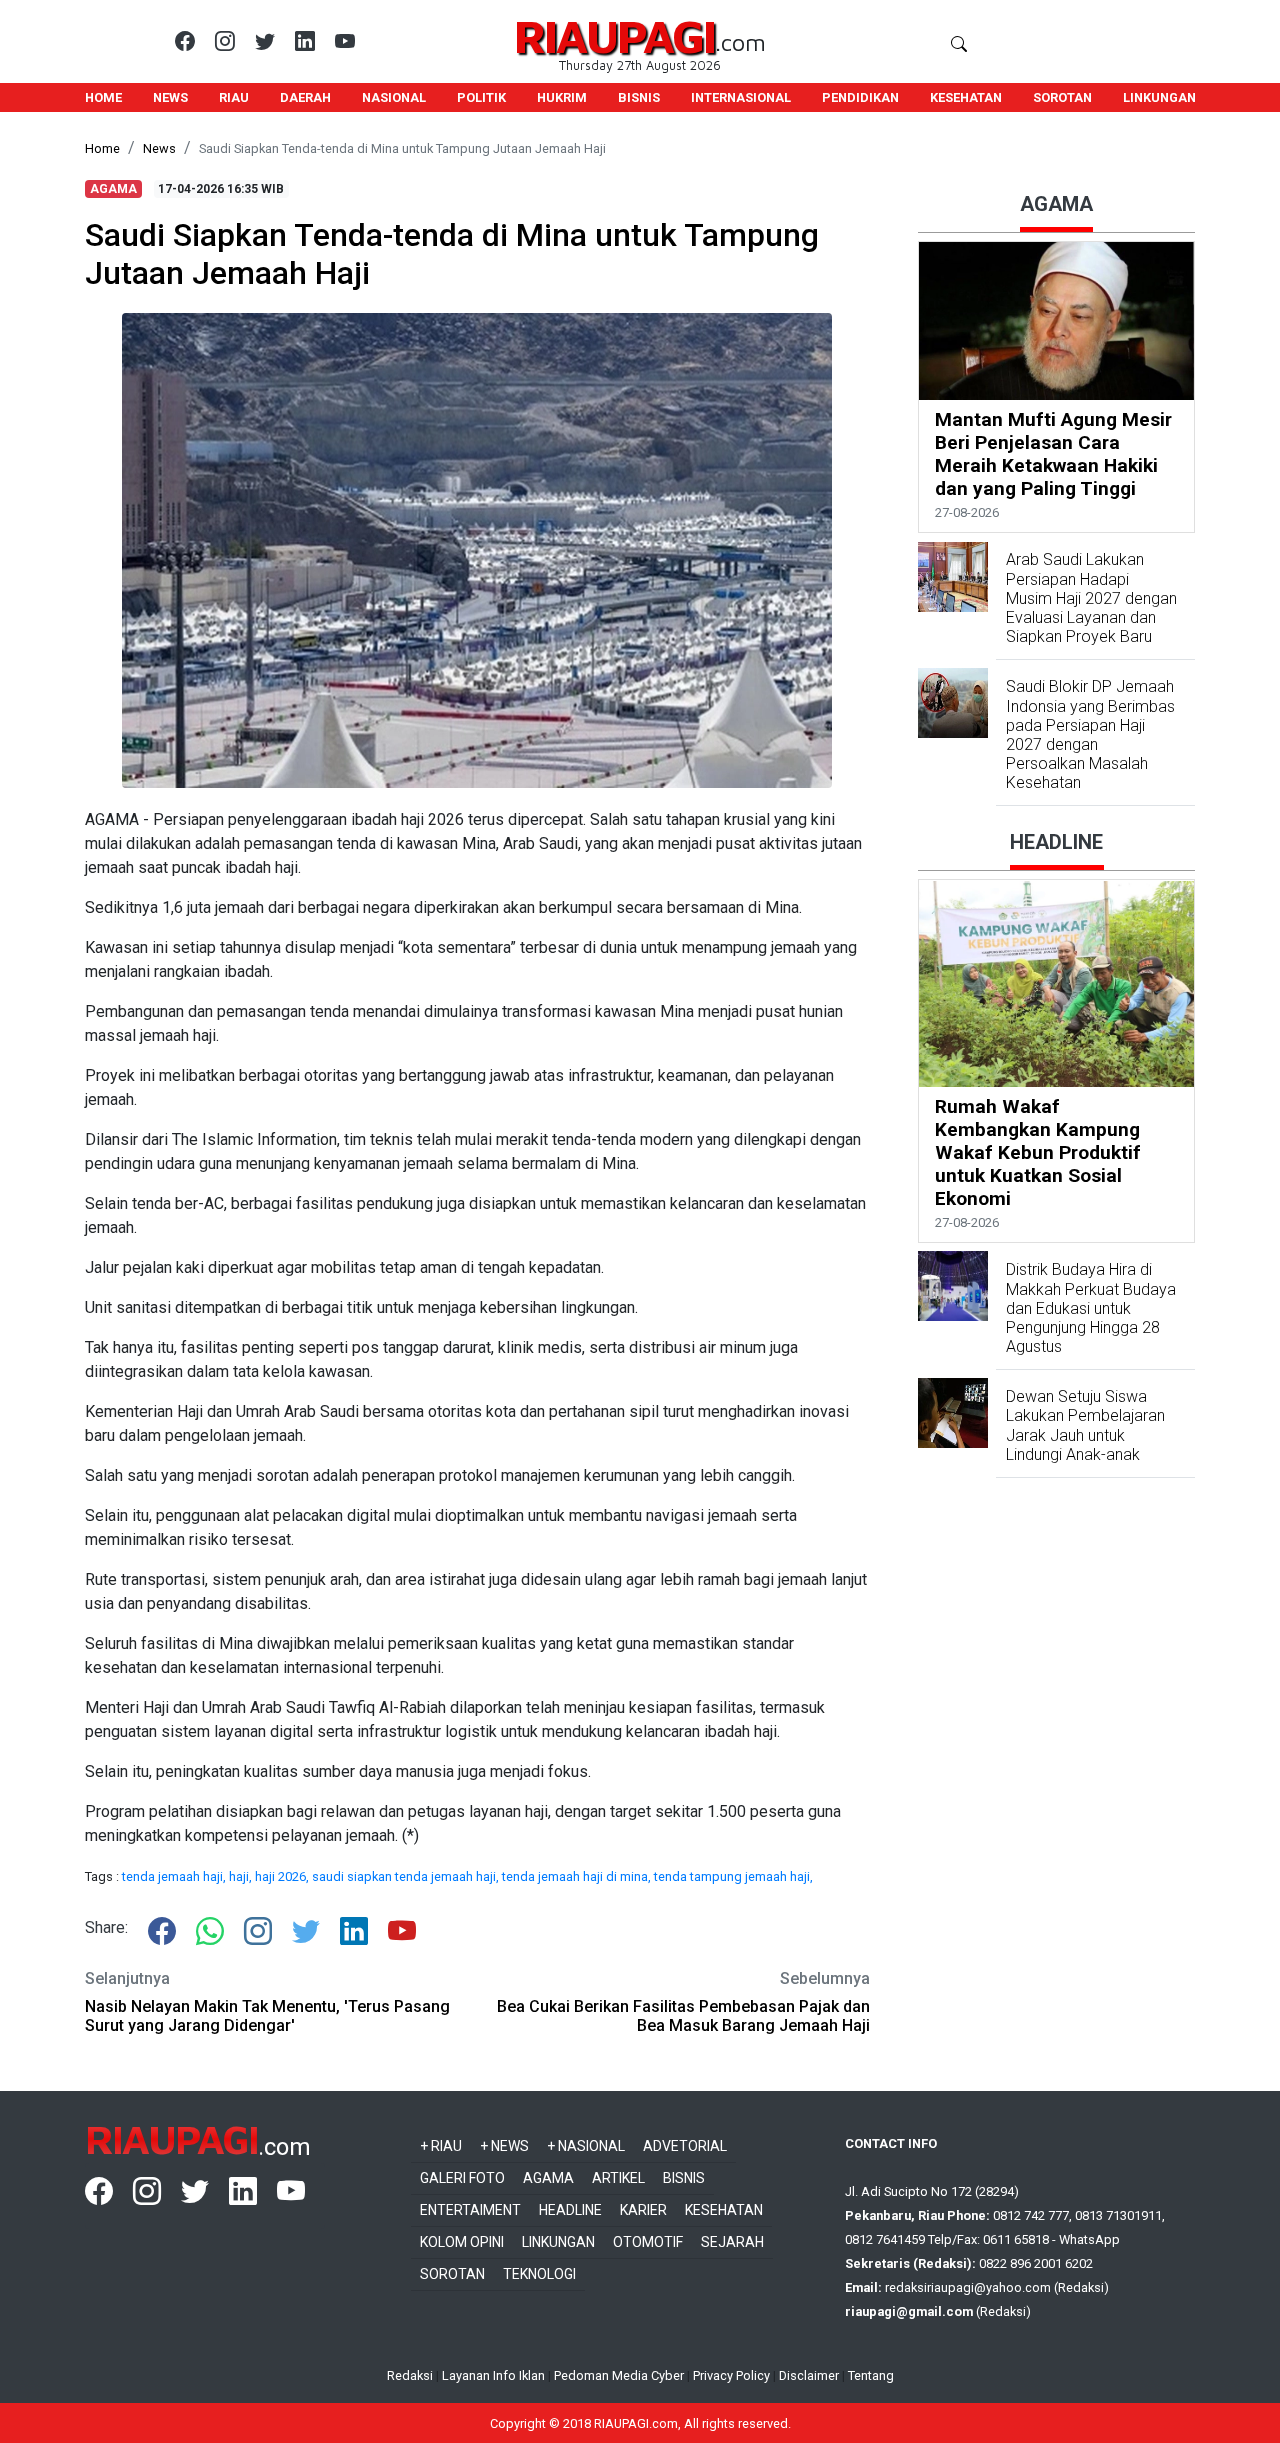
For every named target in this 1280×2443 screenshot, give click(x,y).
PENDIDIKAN (860, 97)
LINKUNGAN (1159, 97)
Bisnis (684, 2178)
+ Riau (441, 2146)
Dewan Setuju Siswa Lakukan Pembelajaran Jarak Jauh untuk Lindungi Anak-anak (1085, 1425)
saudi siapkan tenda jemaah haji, (407, 1876)
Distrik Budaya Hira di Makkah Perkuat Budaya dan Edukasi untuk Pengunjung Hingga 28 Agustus (1091, 1308)
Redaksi (410, 2375)
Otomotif (648, 2242)
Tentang (871, 2375)
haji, (242, 1876)
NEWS (170, 97)
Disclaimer (809, 2375)
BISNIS (639, 97)
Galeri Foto (462, 2178)
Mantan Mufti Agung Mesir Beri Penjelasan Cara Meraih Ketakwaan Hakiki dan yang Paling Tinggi (1053, 454)
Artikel (618, 2178)
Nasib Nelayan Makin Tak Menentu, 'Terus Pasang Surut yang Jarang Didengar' (267, 2016)
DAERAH (305, 97)
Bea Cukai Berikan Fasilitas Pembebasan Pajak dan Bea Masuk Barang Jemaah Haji (683, 2016)
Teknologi (539, 2274)
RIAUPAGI (614, 35)
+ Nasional (586, 2146)
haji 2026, (283, 1876)
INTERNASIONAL (741, 97)
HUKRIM (562, 97)
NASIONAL (394, 97)
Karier (643, 2210)
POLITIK (481, 97)
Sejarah (732, 2242)
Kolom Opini (462, 2242)
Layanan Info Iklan (493, 2375)
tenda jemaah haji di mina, (578, 1876)
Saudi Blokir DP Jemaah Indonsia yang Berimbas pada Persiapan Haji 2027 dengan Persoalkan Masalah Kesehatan (1090, 734)
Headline (570, 2210)
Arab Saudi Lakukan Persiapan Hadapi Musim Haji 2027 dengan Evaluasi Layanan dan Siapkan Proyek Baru (1091, 599)
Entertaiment (470, 2210)
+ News (504, 2146)
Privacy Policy (731, 2375)
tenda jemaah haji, (175, 1876)
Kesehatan (724, 2210)
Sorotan (452, 2274)
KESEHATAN (966, 97)
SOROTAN (1062, 97)
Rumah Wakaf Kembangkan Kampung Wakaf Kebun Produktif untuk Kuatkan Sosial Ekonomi (1038, 1152)
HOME (103, 97)
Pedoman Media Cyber (619, 2375)
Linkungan (558, 2242)
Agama (548, 2178)
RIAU (234, 97)
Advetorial (685, 2146)
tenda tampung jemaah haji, (733, 1876)
